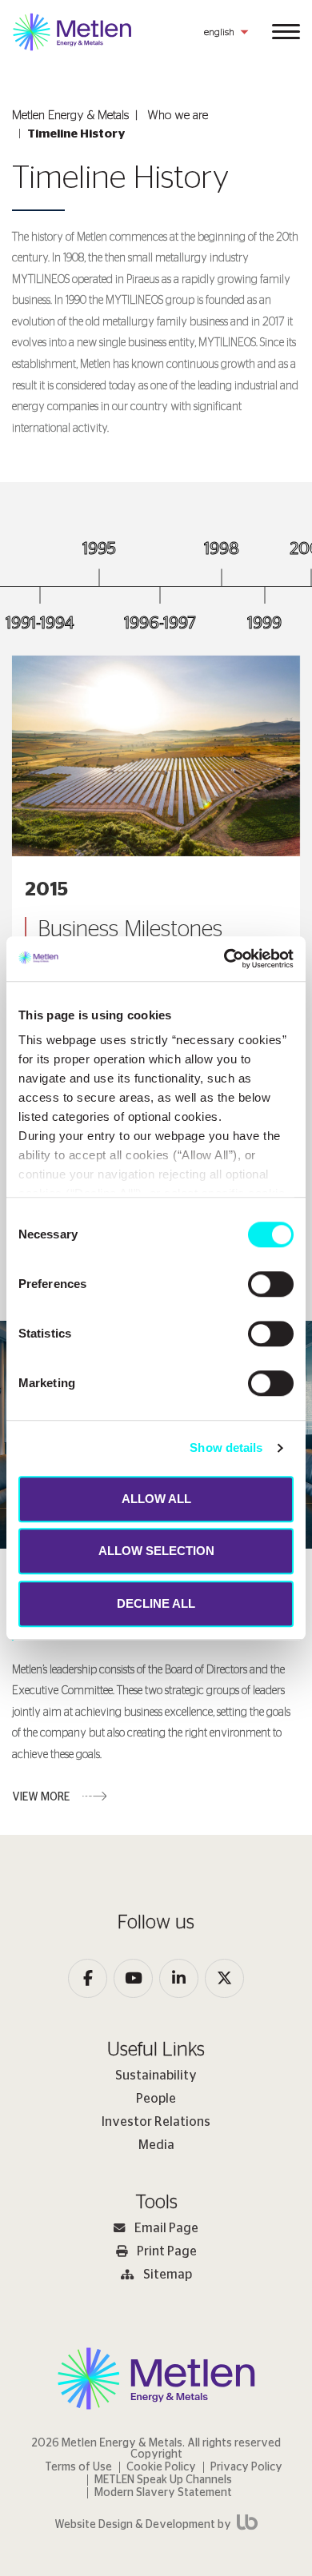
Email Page (166, 2228)
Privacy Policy (246, 2467)
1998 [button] (222, 549)
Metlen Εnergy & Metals (70, 116)
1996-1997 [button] (160, 623)
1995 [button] (99, 549)
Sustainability (156, 2076)
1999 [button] (264, 623)
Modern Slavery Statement (163, 2493)
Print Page (167, 2251)
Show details (226, 1448)
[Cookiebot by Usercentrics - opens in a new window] (224, 959)
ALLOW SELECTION (156, 1551)
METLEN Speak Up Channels (163, 2480)
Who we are (178, 116)
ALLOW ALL (156, 1499)
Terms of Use (78, 2467)
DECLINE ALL (156, 1603)
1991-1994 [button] (40, 623)
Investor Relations (156, 2122)
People (156, 2099)
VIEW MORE (41, 1797)
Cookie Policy (161, 2467)
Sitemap (168, 2275)
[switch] (271, 1284)
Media (156, 2145)
